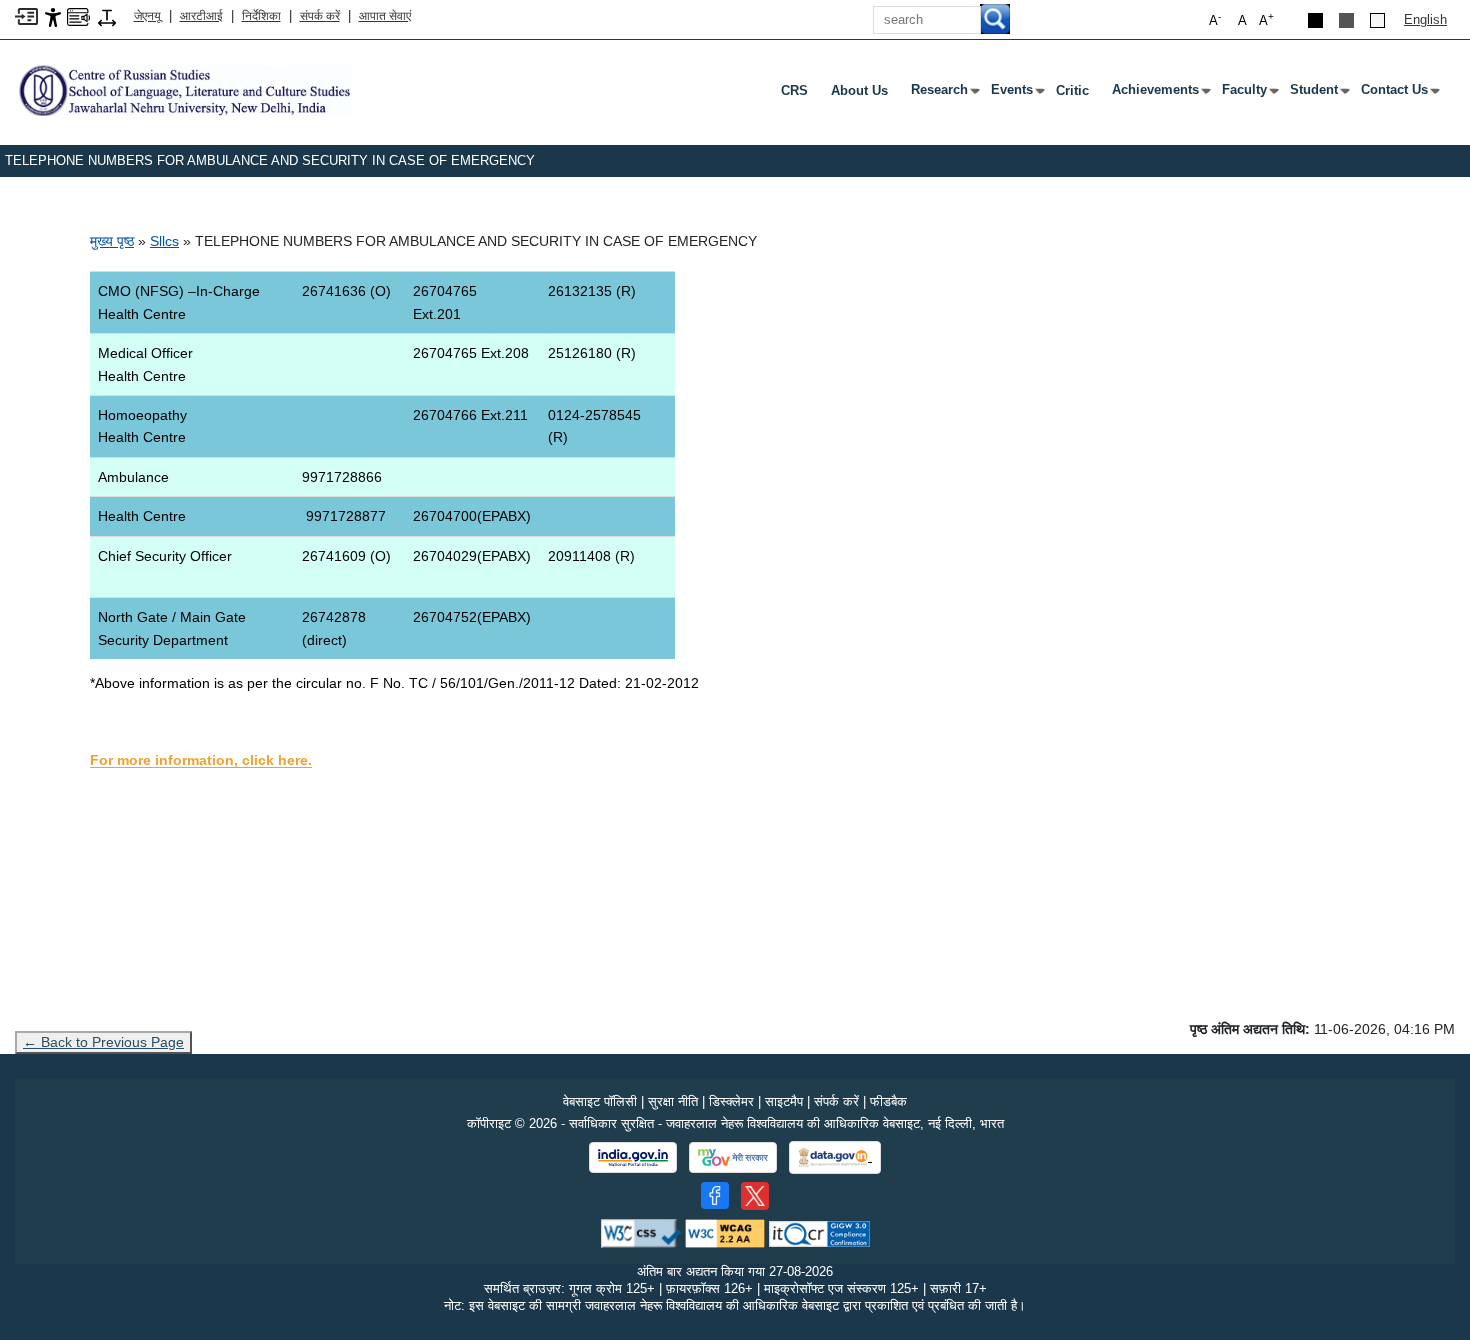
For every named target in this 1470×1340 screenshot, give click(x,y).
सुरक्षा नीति (673, 1101)
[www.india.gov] (633, 1158)
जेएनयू (147, 16)
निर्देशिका (261, 16)
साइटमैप (784, 1101)
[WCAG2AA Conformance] (725, 1232)
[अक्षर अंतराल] (107, 16)
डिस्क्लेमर (731, 1101)
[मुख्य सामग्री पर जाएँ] (26, 15)
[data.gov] (835, 1157)
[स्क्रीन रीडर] (78, 15)
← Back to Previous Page (103, 1042)
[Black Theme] (1315, 20)
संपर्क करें (320, 16)
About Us (859, 90)
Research (943, 94)
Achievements (1159, 94)
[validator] (641, 1232)
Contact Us (1398, 94)
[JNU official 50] (755, 1196)
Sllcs (164, 241)
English (1425, 19)
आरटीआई (201, 16)
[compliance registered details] (819, 1232)
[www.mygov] (733, 1158)
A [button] (1266, 19)
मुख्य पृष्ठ (112, 241)
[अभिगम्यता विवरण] (53, 16)
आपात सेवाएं (385, 16)
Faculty (1248, 94)
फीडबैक (888, 1101)
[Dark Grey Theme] (1346, 20)
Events (1016, 94)
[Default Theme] (1377, 20)
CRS (794, 90)
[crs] (183, 89)
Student (1318, 94)
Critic (1072, 90)
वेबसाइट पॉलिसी (600, 1101)
